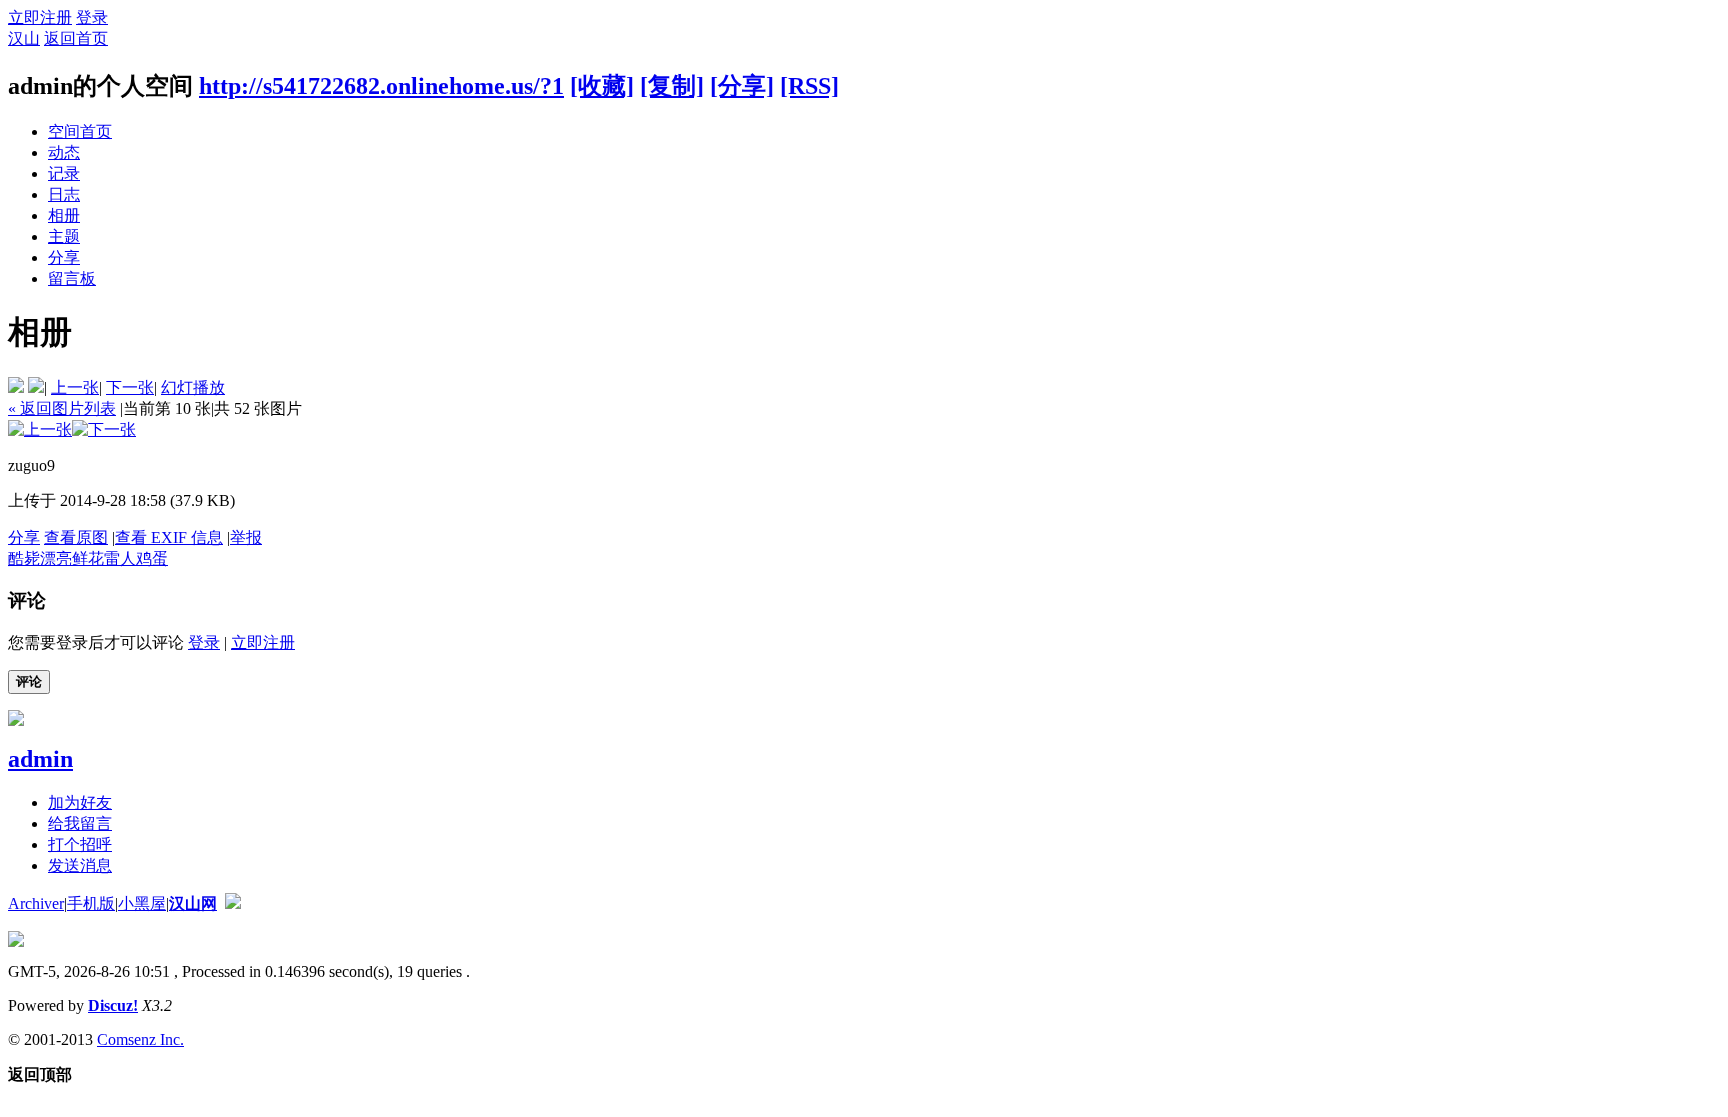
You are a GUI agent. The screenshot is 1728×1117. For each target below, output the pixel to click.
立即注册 (40, 17)
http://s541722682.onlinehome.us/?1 (381, 86)
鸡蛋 (152, 558)
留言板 (72, 278)
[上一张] (40, 429)
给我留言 (80, 823)
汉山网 (193, 903)
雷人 (120, 558)
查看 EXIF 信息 (169, 537)
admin (40, 759)
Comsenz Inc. (140, 1039)
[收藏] (602, 86)
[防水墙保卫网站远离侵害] (233, 903)
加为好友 (80, 802)
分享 (64, 257)
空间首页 (80, 131)
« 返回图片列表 (62, 408)
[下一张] (104, 429)
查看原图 (76, 537)
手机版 (91, 903)
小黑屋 (142, 903)
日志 (64, 194)
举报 (246, 537)
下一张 (130, 387)
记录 (64, 173)
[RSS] (809, 86)
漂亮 (56, 558)
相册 (64, 215)
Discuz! (113, 1005)
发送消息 (80, 865)
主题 (64, 236)
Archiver (36, 903)
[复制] (672, 86)
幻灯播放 (193, 387)
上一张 (75, 387)
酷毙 (24, 558)
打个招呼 (80, 844)
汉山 (24, 38)
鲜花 (88, 558)
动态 (64, 152)
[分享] (742, 86)
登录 (92, 17)
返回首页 (76, 38)
